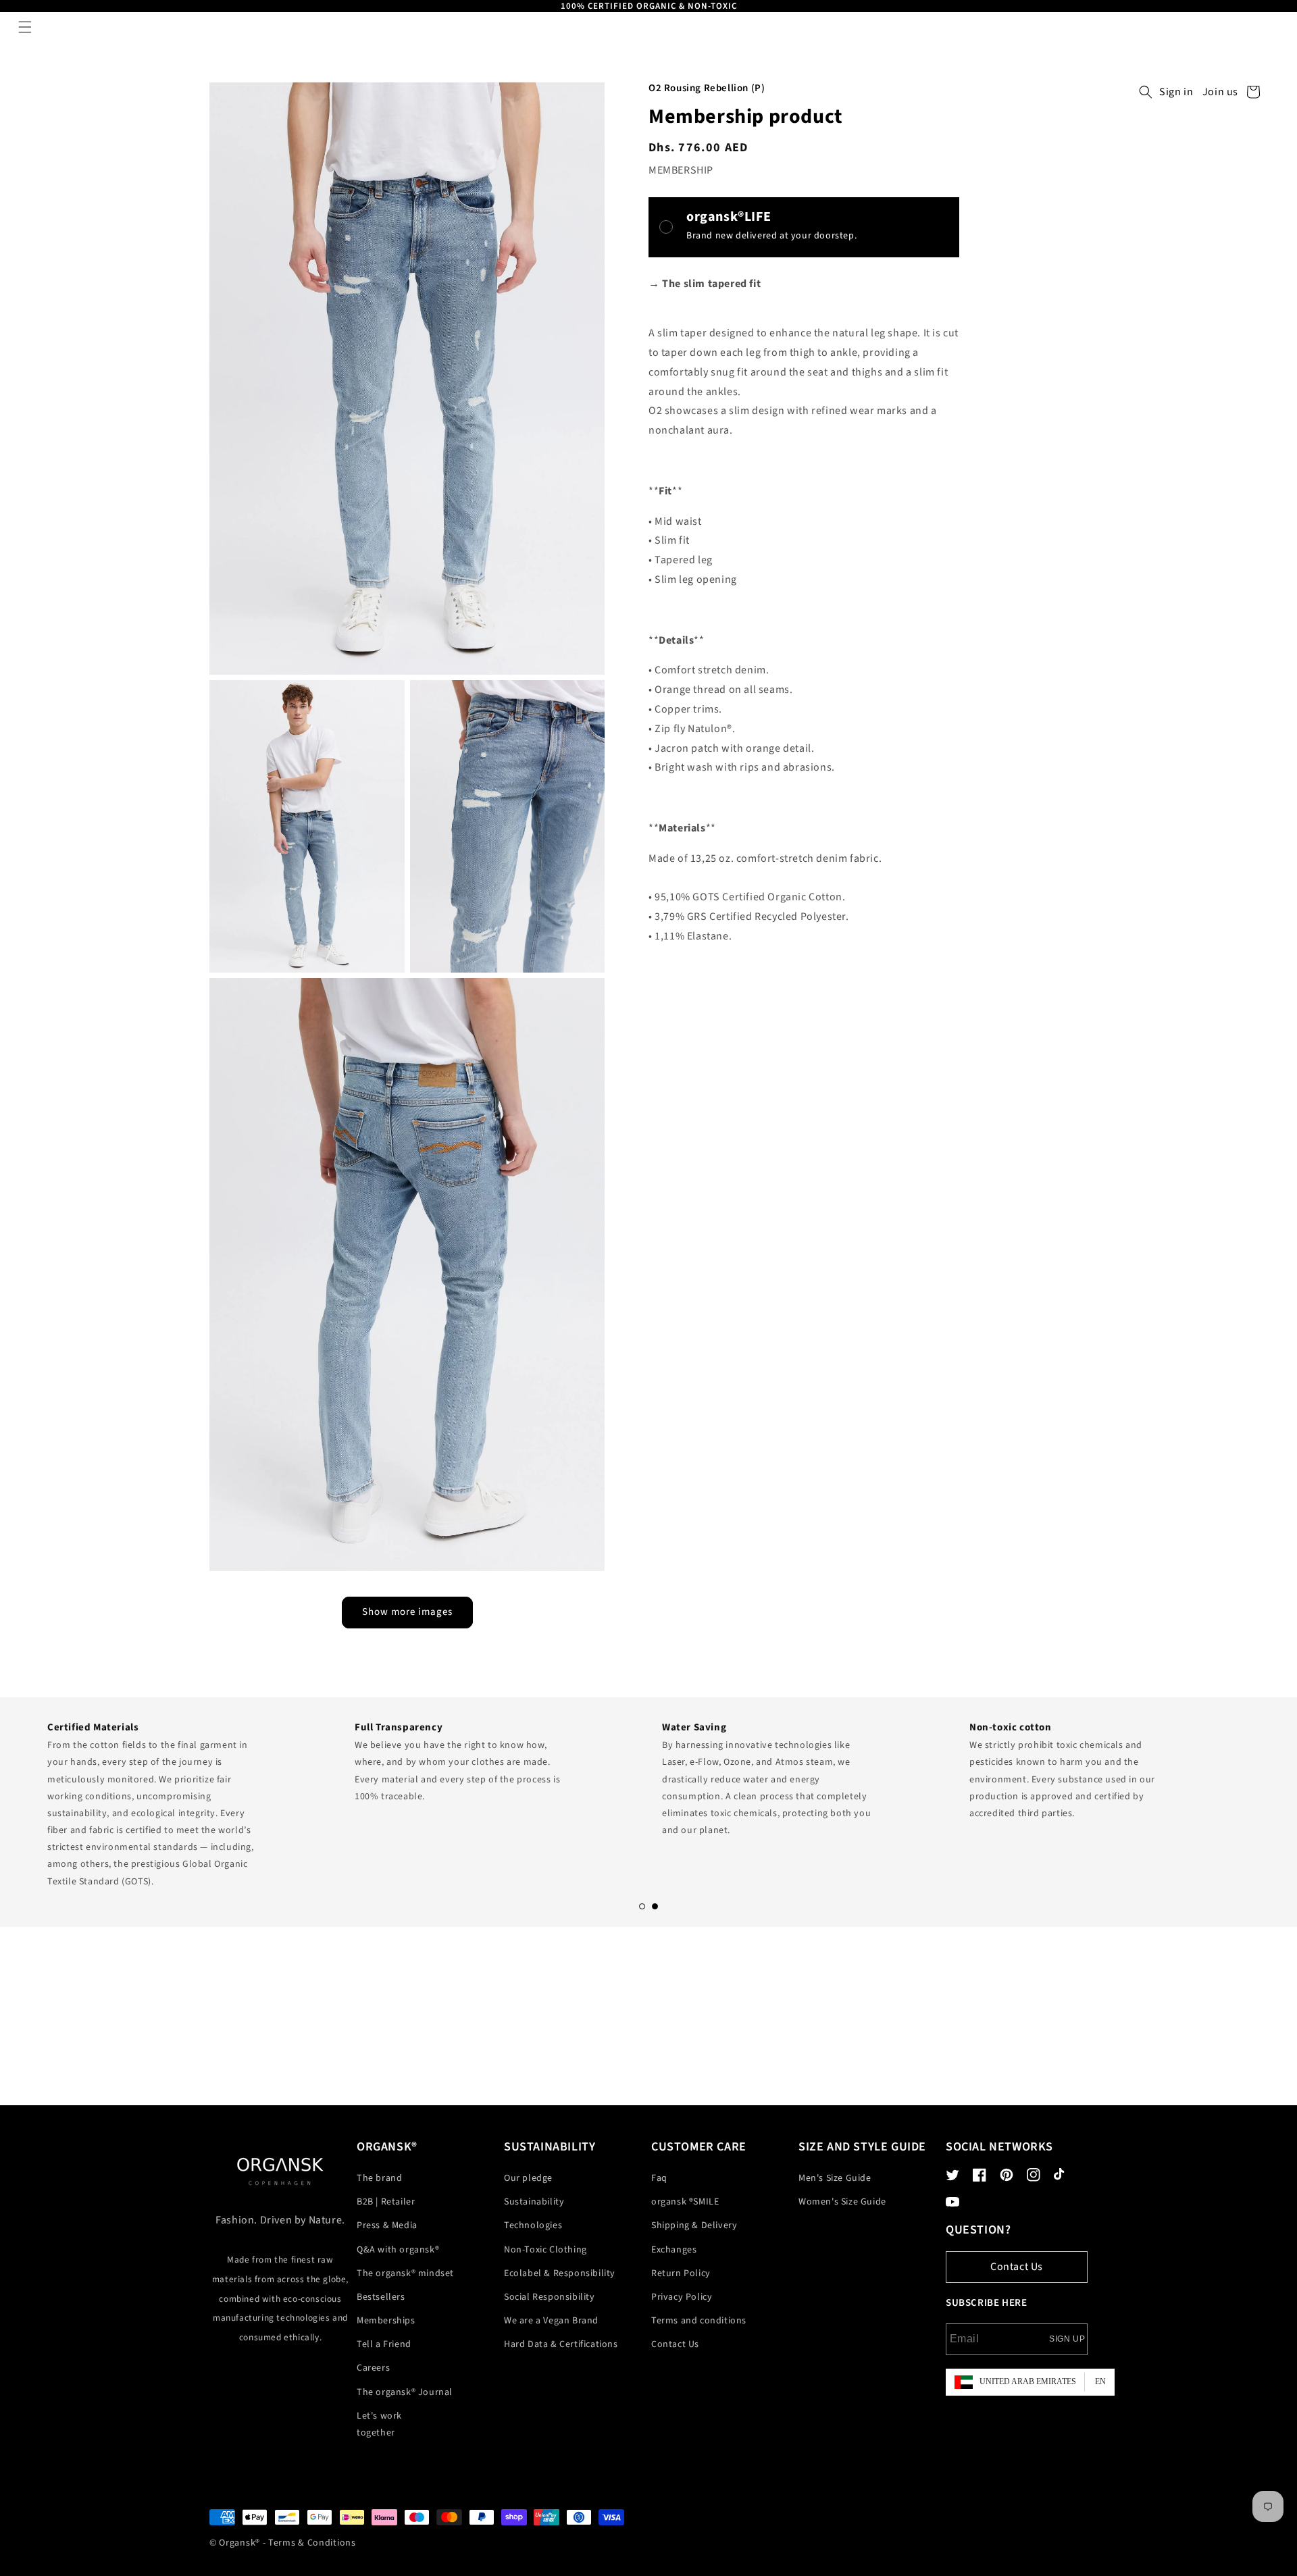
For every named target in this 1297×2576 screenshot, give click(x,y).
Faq (659, 2178)
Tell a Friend (384, 2344)
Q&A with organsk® (398, 2250)
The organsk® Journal (405, 2392)
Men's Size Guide (835, 2178)
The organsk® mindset (405, 2273)
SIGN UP (1067, 2339)
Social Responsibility (550, 2297)
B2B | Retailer (386, 2202)
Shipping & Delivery (694, 2225)
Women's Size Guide (842, 2202)
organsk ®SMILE (685, 2202)
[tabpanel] (187, 1801)
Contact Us (675, 2344)
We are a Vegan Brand (551, 2321)
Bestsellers (381, 2297)
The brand (379, 2178)
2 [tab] (655, 1906)
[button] (25, 27)
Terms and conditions (699, 2321)
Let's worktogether (379, 2424)
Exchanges (674, 2250)
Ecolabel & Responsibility (560, 2273)
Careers (373, 2368)
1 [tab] (642, 1906)
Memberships (386, 2321)
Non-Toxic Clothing (545, 2250)
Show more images (407, 1612)
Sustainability (534, 2202)
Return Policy (681, 2273)
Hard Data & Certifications (561, 2344)
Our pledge (528, 2178)
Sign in (1176, 92)
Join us (1220, 92)
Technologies (533, 2225)
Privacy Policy (682, 2297)
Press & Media (387, 2225)
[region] (648, 6)
